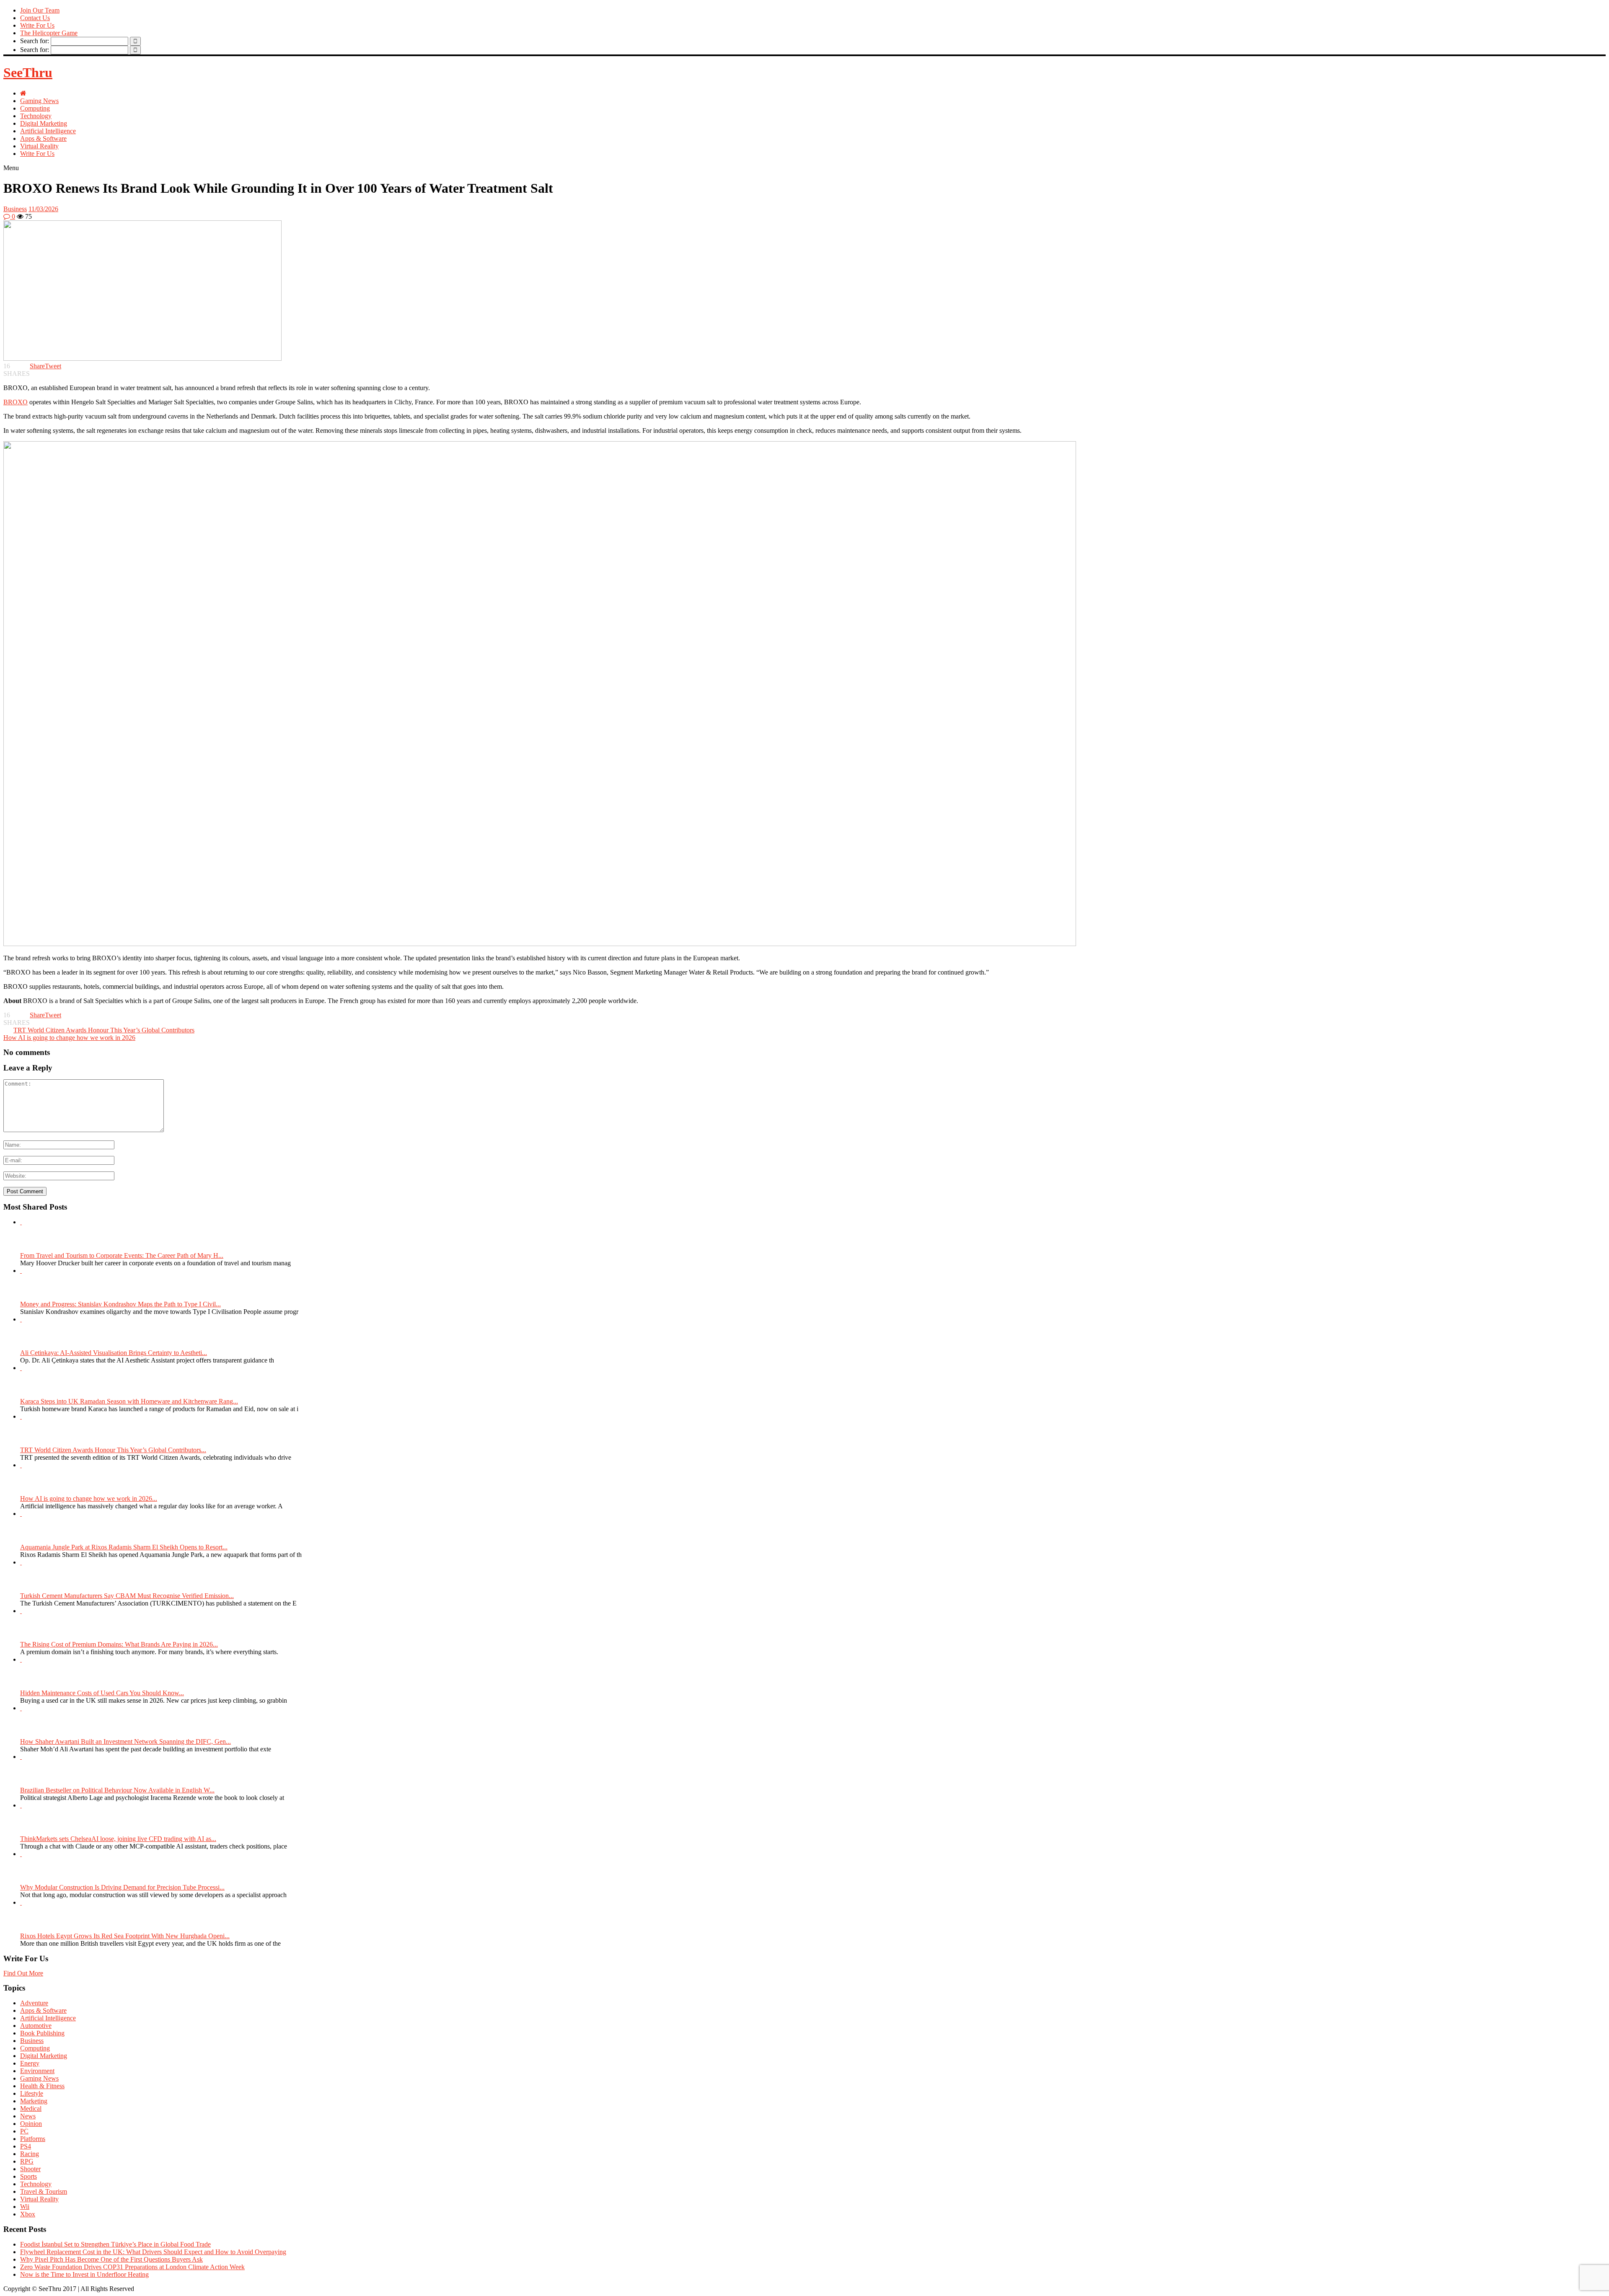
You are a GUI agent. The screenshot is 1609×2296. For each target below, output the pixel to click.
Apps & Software (43, 138)
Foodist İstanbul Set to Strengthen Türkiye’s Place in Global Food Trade (115, 2244)
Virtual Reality (39, 146)
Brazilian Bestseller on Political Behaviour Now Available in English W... (117, 1790)
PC (24, 2131)
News (28, 2116)
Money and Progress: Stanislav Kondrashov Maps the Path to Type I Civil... (120, 1304)
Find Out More (23, 1973)
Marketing (34, 2101)
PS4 (26, 2146)
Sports (28, 2176)
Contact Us (35, 18)
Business (15, 209)
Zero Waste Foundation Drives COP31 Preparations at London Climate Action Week (132, 2267)
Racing (30, 2154)
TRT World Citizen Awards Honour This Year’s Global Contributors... (113, 1450)
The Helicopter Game (49, 33)
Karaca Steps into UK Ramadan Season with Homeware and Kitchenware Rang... (129, 1401)
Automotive (36, 2026)
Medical (31, 2109)
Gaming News (39, 101)
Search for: (35, 41)
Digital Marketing (44, 123)
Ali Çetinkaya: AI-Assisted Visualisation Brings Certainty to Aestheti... (114, 1353)
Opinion (31, 2124)
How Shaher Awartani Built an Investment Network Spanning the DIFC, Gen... (125, 1741)
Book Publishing (42, 2033)
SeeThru (28, 72)
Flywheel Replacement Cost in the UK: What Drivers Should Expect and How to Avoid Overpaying (153, 2252)
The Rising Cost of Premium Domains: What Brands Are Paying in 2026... (119, 1644)
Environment (37, 2071)
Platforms (33, 2139)
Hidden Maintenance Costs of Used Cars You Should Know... (102, 1693)
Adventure (34, 2003)
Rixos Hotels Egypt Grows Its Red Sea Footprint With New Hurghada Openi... (125, 1936)
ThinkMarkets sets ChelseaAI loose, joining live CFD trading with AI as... (118, 1839)
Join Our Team (40, 10)
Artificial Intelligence (48, 131)
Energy (30, 2063)
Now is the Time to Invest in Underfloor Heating (84, 2274)
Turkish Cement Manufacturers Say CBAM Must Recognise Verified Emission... (127, 1596)
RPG (27, 2161)
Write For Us (37, 25)
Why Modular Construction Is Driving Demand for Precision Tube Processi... (122, 1887)
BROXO (16, 402)
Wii (25, 2207)
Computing (35, 108)
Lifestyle (32, 2093)
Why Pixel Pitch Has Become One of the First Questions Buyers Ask (111, 2259)
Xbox (28, 2214)
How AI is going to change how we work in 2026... (89, 1498)
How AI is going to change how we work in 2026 (69, 1038)
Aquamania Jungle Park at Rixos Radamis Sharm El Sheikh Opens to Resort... (124, 1547)
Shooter (30, 2169)
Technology (36, 116)
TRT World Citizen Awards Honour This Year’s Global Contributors (104, 1030)
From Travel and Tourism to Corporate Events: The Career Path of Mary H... (122, 1255)
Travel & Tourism (44, 2191)
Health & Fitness (42, 2086)
